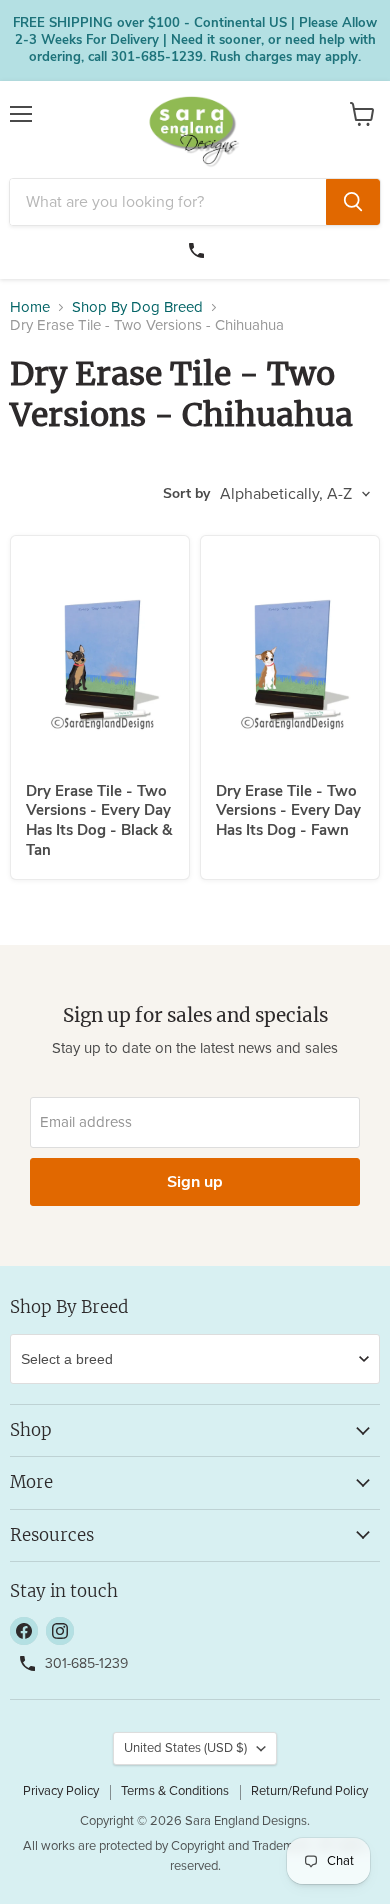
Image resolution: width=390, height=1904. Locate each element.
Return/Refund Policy (309, 1791)
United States (185, 1748)
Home (30, 307)
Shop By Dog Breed (137, 307)
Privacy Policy (61, 1791)
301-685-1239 (199, 248)
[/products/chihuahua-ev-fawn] (290, 659)
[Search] (353, 202)
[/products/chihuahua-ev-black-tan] (100, 659)
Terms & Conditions (175, 1791)
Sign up (195, 1182)
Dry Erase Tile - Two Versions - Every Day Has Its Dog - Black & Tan (99, 820)
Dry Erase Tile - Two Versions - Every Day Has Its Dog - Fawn (288, 810)
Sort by (186, 494)
